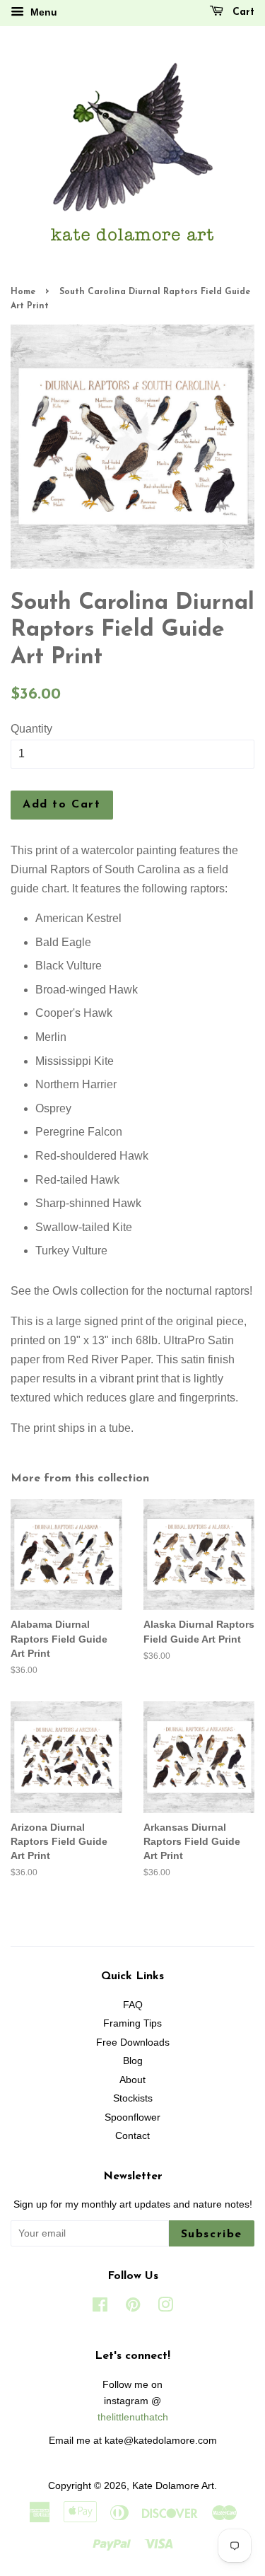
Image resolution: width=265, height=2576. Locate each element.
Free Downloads (133, 2042)
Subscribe (212, 2234)
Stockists (133, 2098)
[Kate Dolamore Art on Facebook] (100, 2308)
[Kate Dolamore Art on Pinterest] (133, 2308)
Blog (133, 2061)
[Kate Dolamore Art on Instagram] (165, 2308)
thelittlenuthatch (133, 2417)
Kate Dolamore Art (173, 2486)
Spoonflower (132, 2117)
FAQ (133, 2005)
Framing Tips (132, 2023)
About (132, 2080)
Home (23, 292)
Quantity (31, 729)
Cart (242, 12)
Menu (42, 12)
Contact (132, 2136)
